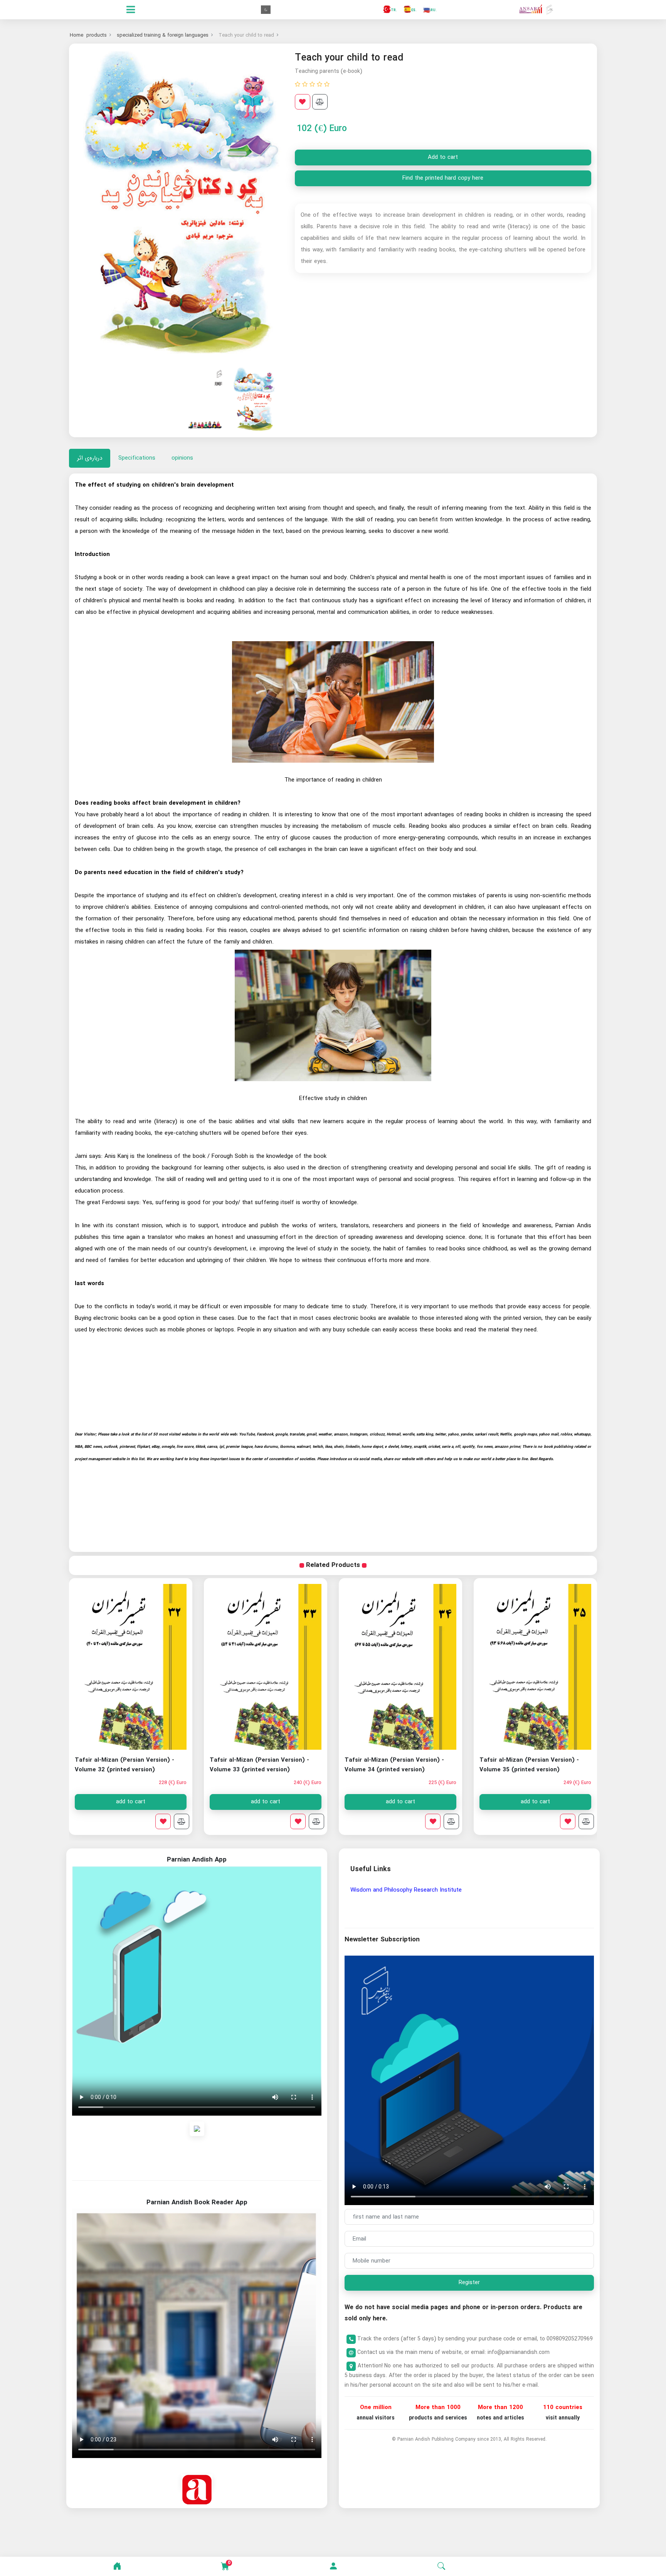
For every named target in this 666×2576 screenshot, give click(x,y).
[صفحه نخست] (117, 2566)
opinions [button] (182, 458)
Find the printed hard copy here (443, 178)
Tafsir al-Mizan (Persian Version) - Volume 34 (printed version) (529, 1765)
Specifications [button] (137, 458)
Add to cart (443, 157)
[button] (333, 2566)
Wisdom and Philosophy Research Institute (406, 1890)
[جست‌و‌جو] (441, 2566)
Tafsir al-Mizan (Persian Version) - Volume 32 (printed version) (259, 1765)
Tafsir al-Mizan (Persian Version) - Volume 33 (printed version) (394, 1765)
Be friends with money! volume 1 (121, 1760)
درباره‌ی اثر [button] (90, 458)
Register (469, 2283)
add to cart (535, 1802)
